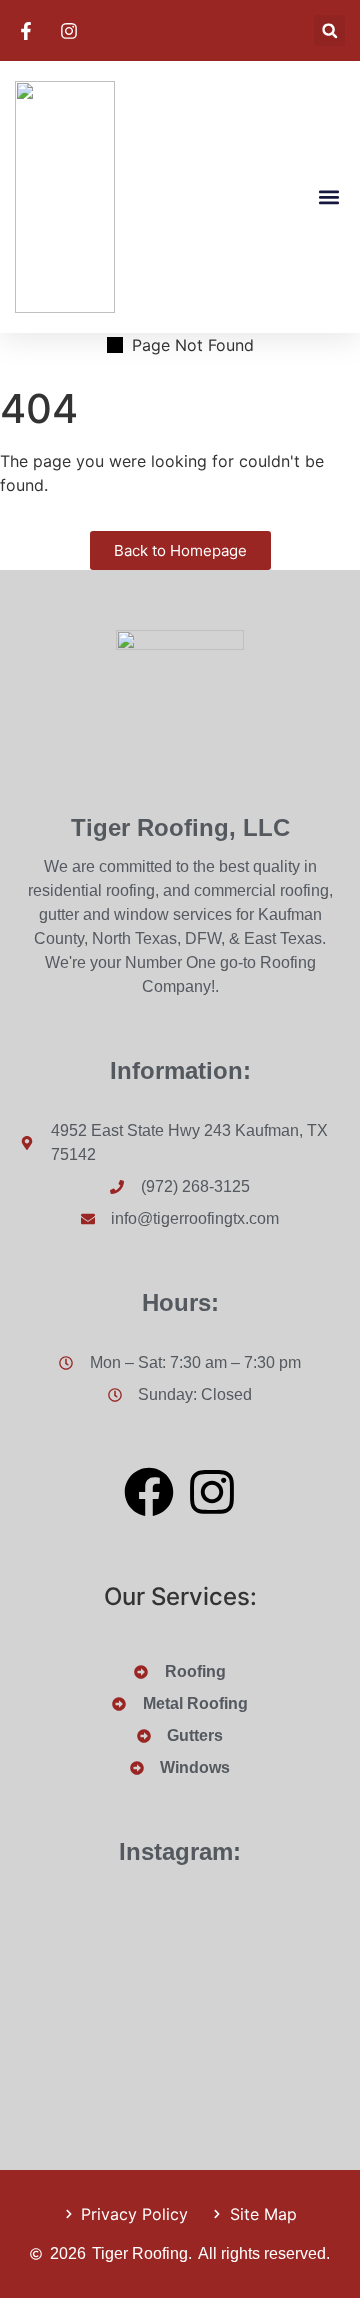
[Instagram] (212, 1492)
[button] (329, 30)
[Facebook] (149, 1492)
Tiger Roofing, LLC (180, 827)
